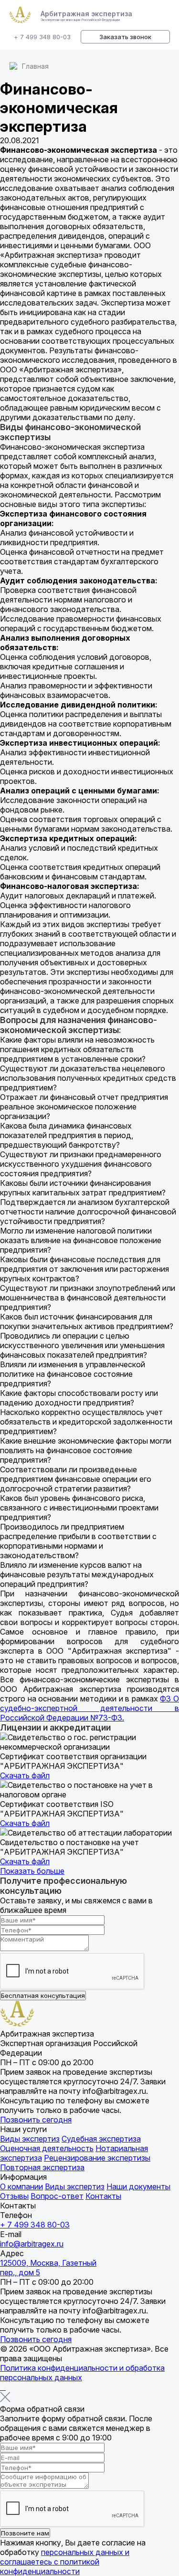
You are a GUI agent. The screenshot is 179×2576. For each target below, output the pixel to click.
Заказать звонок (125, 37)
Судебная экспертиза (101, 2139)
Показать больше (32, 1871)
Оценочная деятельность (47, 2148)
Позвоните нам (25, 2533)
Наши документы (138, 2186)
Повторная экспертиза (42, 2167)
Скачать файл (25, 1775)
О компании (21, 2186)
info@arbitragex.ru (32, 2244)
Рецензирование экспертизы (97, 2158)
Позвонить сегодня (36, 2120)
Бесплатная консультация (43, 1995)
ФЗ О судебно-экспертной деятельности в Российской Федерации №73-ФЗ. (89, 1708)
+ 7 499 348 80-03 (42, 37)
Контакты (103, 2196)
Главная (35, 66)
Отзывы (14, 2196)
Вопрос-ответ (57, 2196)
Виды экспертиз (30, 2139)
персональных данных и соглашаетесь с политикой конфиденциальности (65, 2562)
